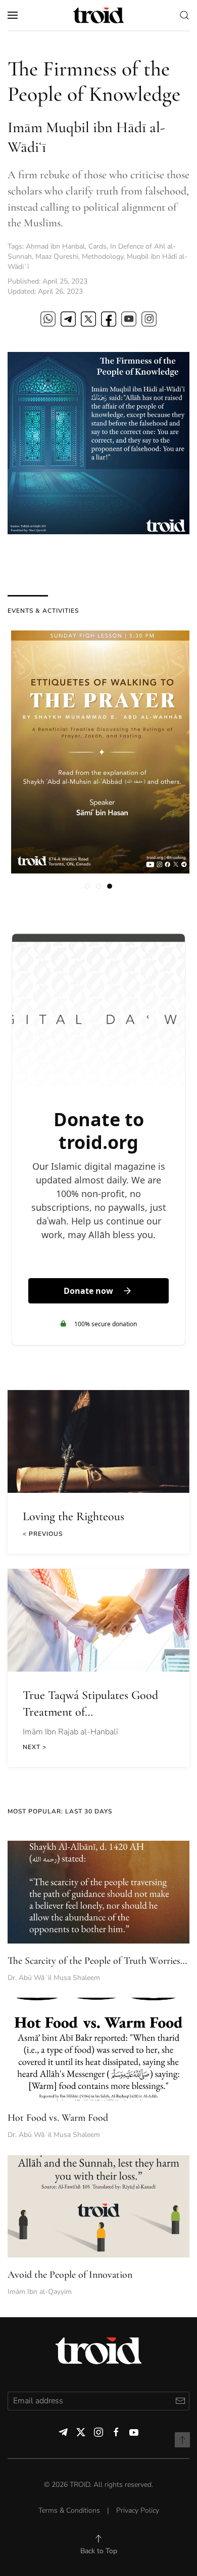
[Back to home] (98, 15)
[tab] (87, 886)
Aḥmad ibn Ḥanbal (55, 246)
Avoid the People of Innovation (70, 2275)
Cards (97, 246)
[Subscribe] (180, 2401)
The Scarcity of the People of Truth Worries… (97, 1961)
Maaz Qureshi (57, 256)
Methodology (103, 256)
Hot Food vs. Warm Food (58, 2118)
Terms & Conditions (69, 2510)
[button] (13, 15)
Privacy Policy (138, 2510)
